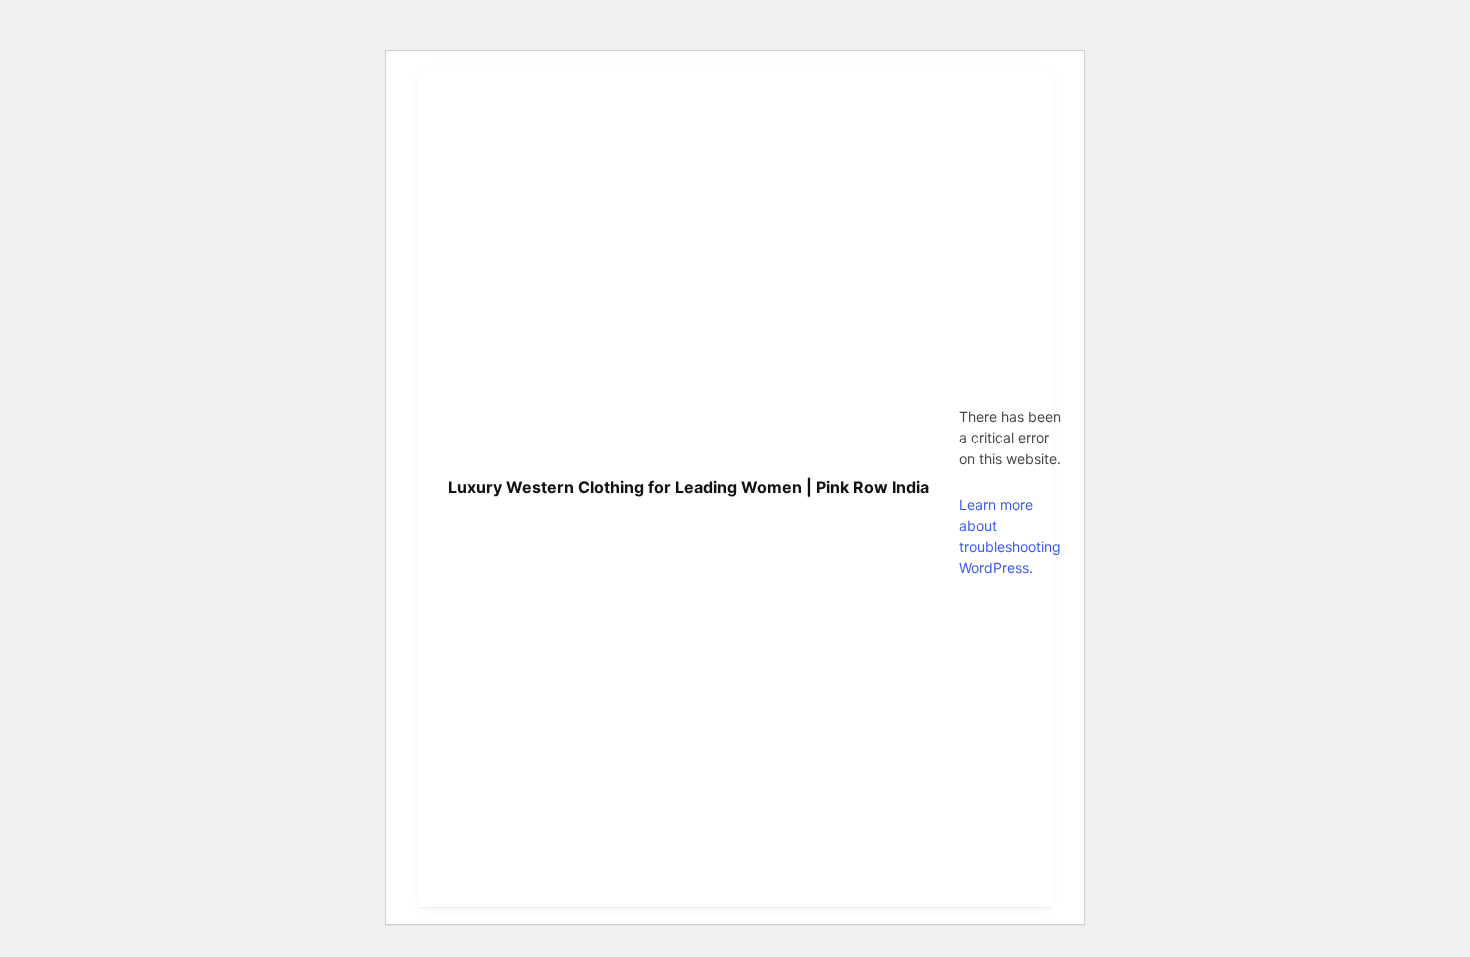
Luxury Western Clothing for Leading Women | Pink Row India (688, 487)
